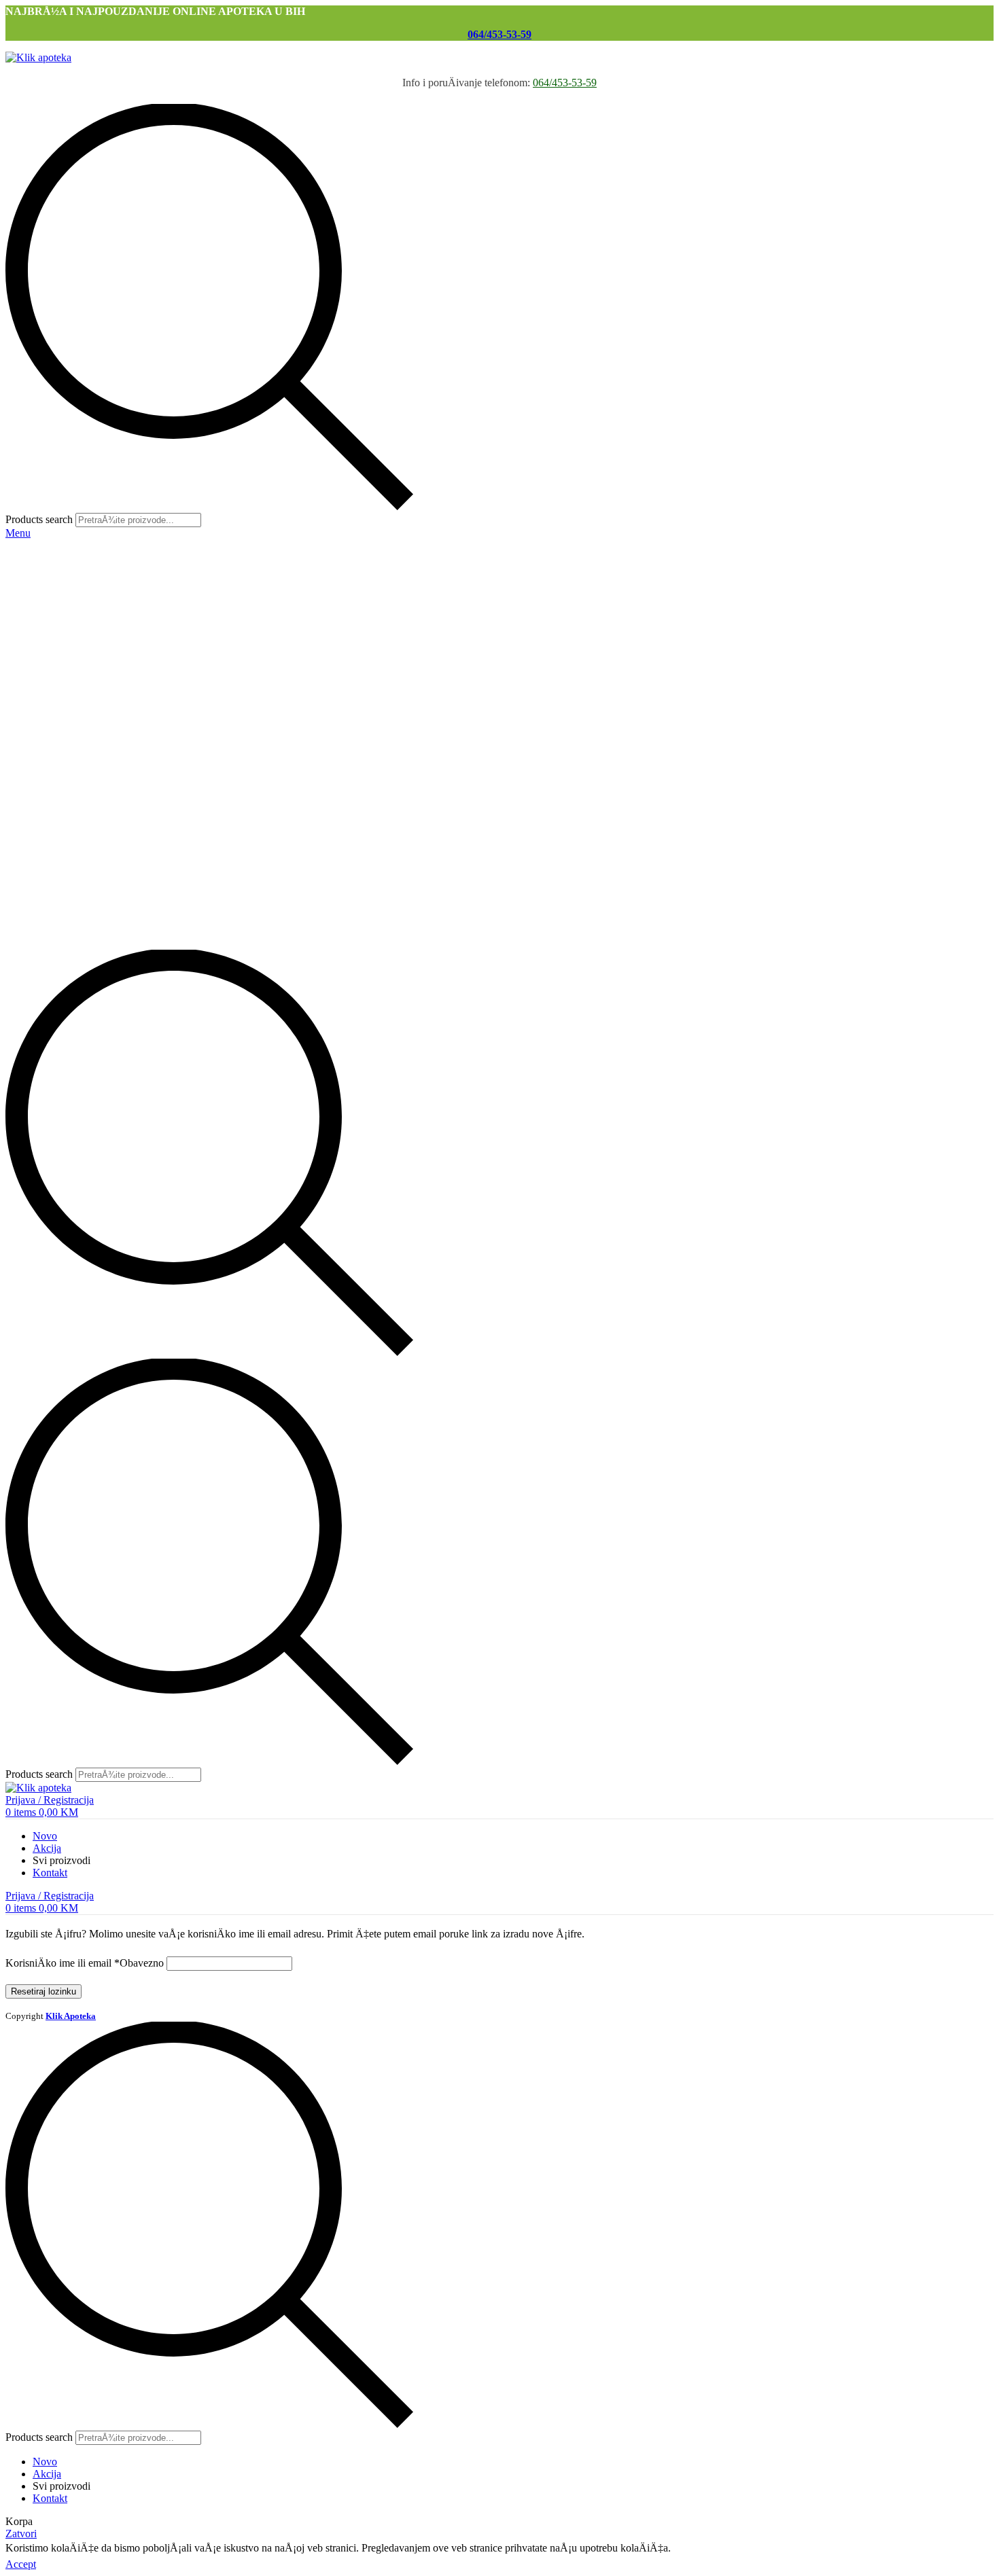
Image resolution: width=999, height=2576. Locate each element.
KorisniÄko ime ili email (85, 1963)
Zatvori (21, 2534)
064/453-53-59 (500, 34)
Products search (39, 519)
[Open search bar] (209, 1352)
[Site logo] (38, 57)
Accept (21, 2564)
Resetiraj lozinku (43, 1991)
